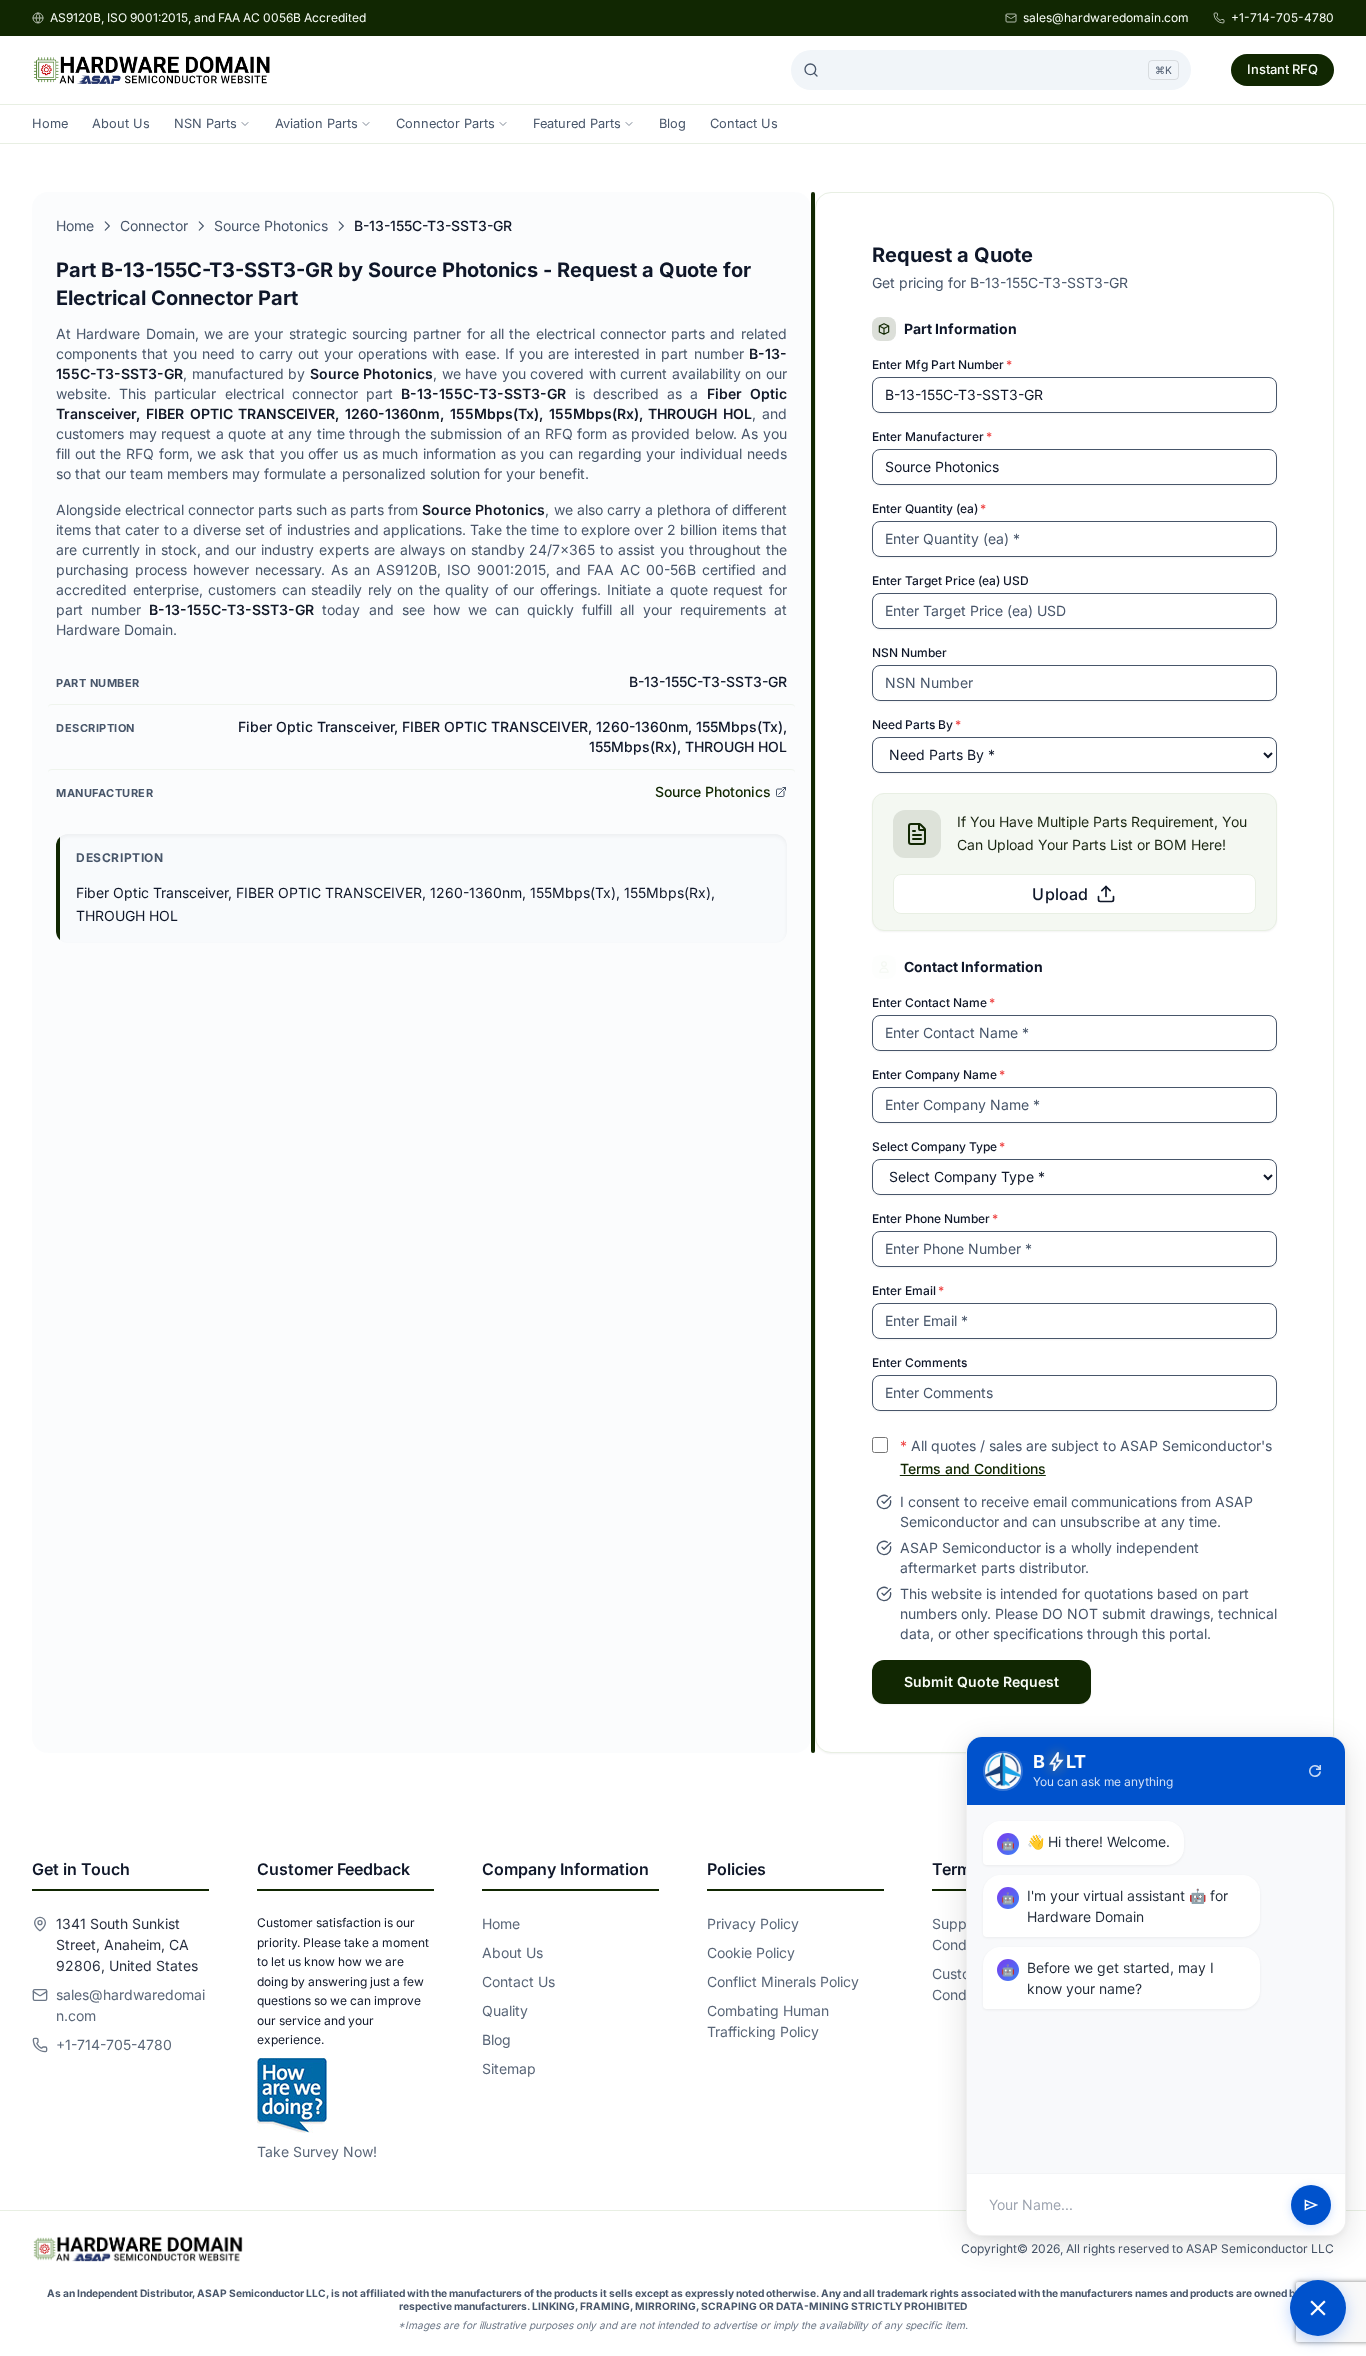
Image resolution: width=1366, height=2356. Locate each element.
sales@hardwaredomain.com (1106, 17)
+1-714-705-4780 (1282, 17)
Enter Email (908, 1290)
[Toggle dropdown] (245, 124)
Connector (154, 225)
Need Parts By (916, 724)
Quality (505, 2010)
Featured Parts (577, 123)
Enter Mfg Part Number (942, 364)
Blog (672, 123)
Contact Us (744, 123)
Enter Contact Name (933, 1002)
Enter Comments (919, 1362)
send (1311, 2205)
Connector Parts (445, 123)
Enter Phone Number (935, 1218)
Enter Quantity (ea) (929, 508)
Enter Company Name (938, 1074)
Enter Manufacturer (932, 436)
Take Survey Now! (317, 2151)
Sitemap (509, 2068)
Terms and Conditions (973, 1468)
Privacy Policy (753, 1923)
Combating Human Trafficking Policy (768, 2021)
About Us (121, 123)
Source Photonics (271, 225)
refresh (1315, 1771)
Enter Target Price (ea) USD (950, 580)
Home (50, 123)
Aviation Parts (316, 123)
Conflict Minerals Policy (783, 1981)
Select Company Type (938, 1146)
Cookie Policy (751, 1952)
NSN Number (909, 652)
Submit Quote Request (981, 1681)
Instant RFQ (1282, 69)
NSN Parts (205, 123)
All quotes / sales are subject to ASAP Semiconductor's (1086, 1457)
